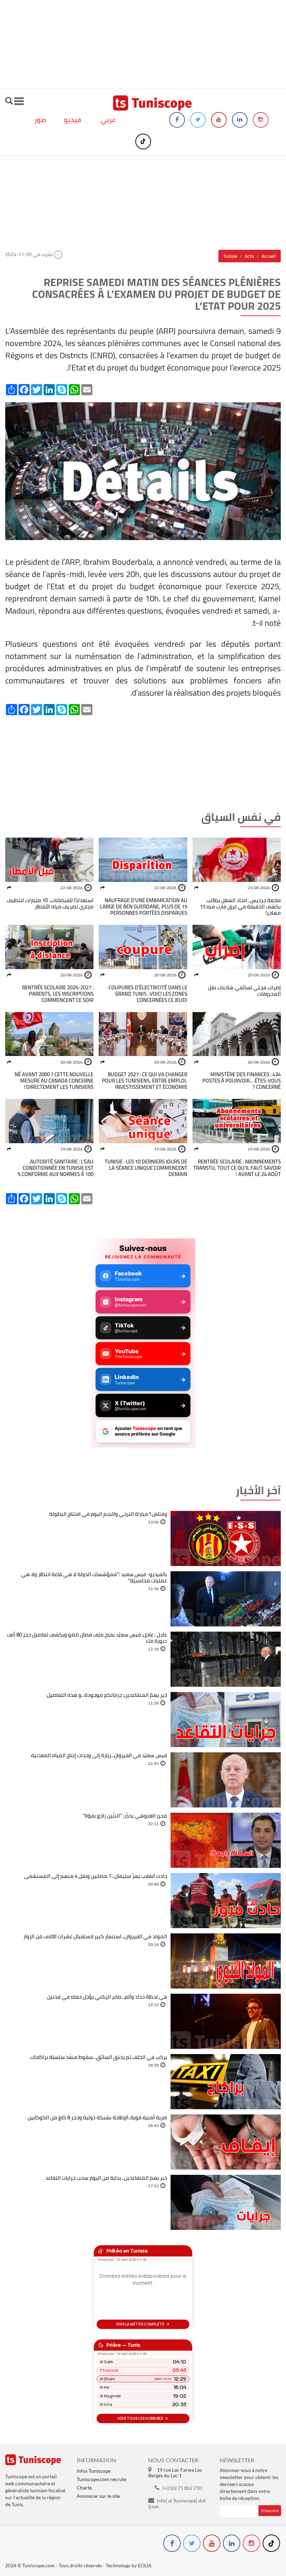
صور (40, 120)
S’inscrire (270, 2511)
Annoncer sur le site (98, 2496)
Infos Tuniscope (94, 2471)
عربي (108, 120)
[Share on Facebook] (196, 888)
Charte (84, 2488)
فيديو (73, 120)
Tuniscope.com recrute (101, 2479)
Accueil (269, 256)
